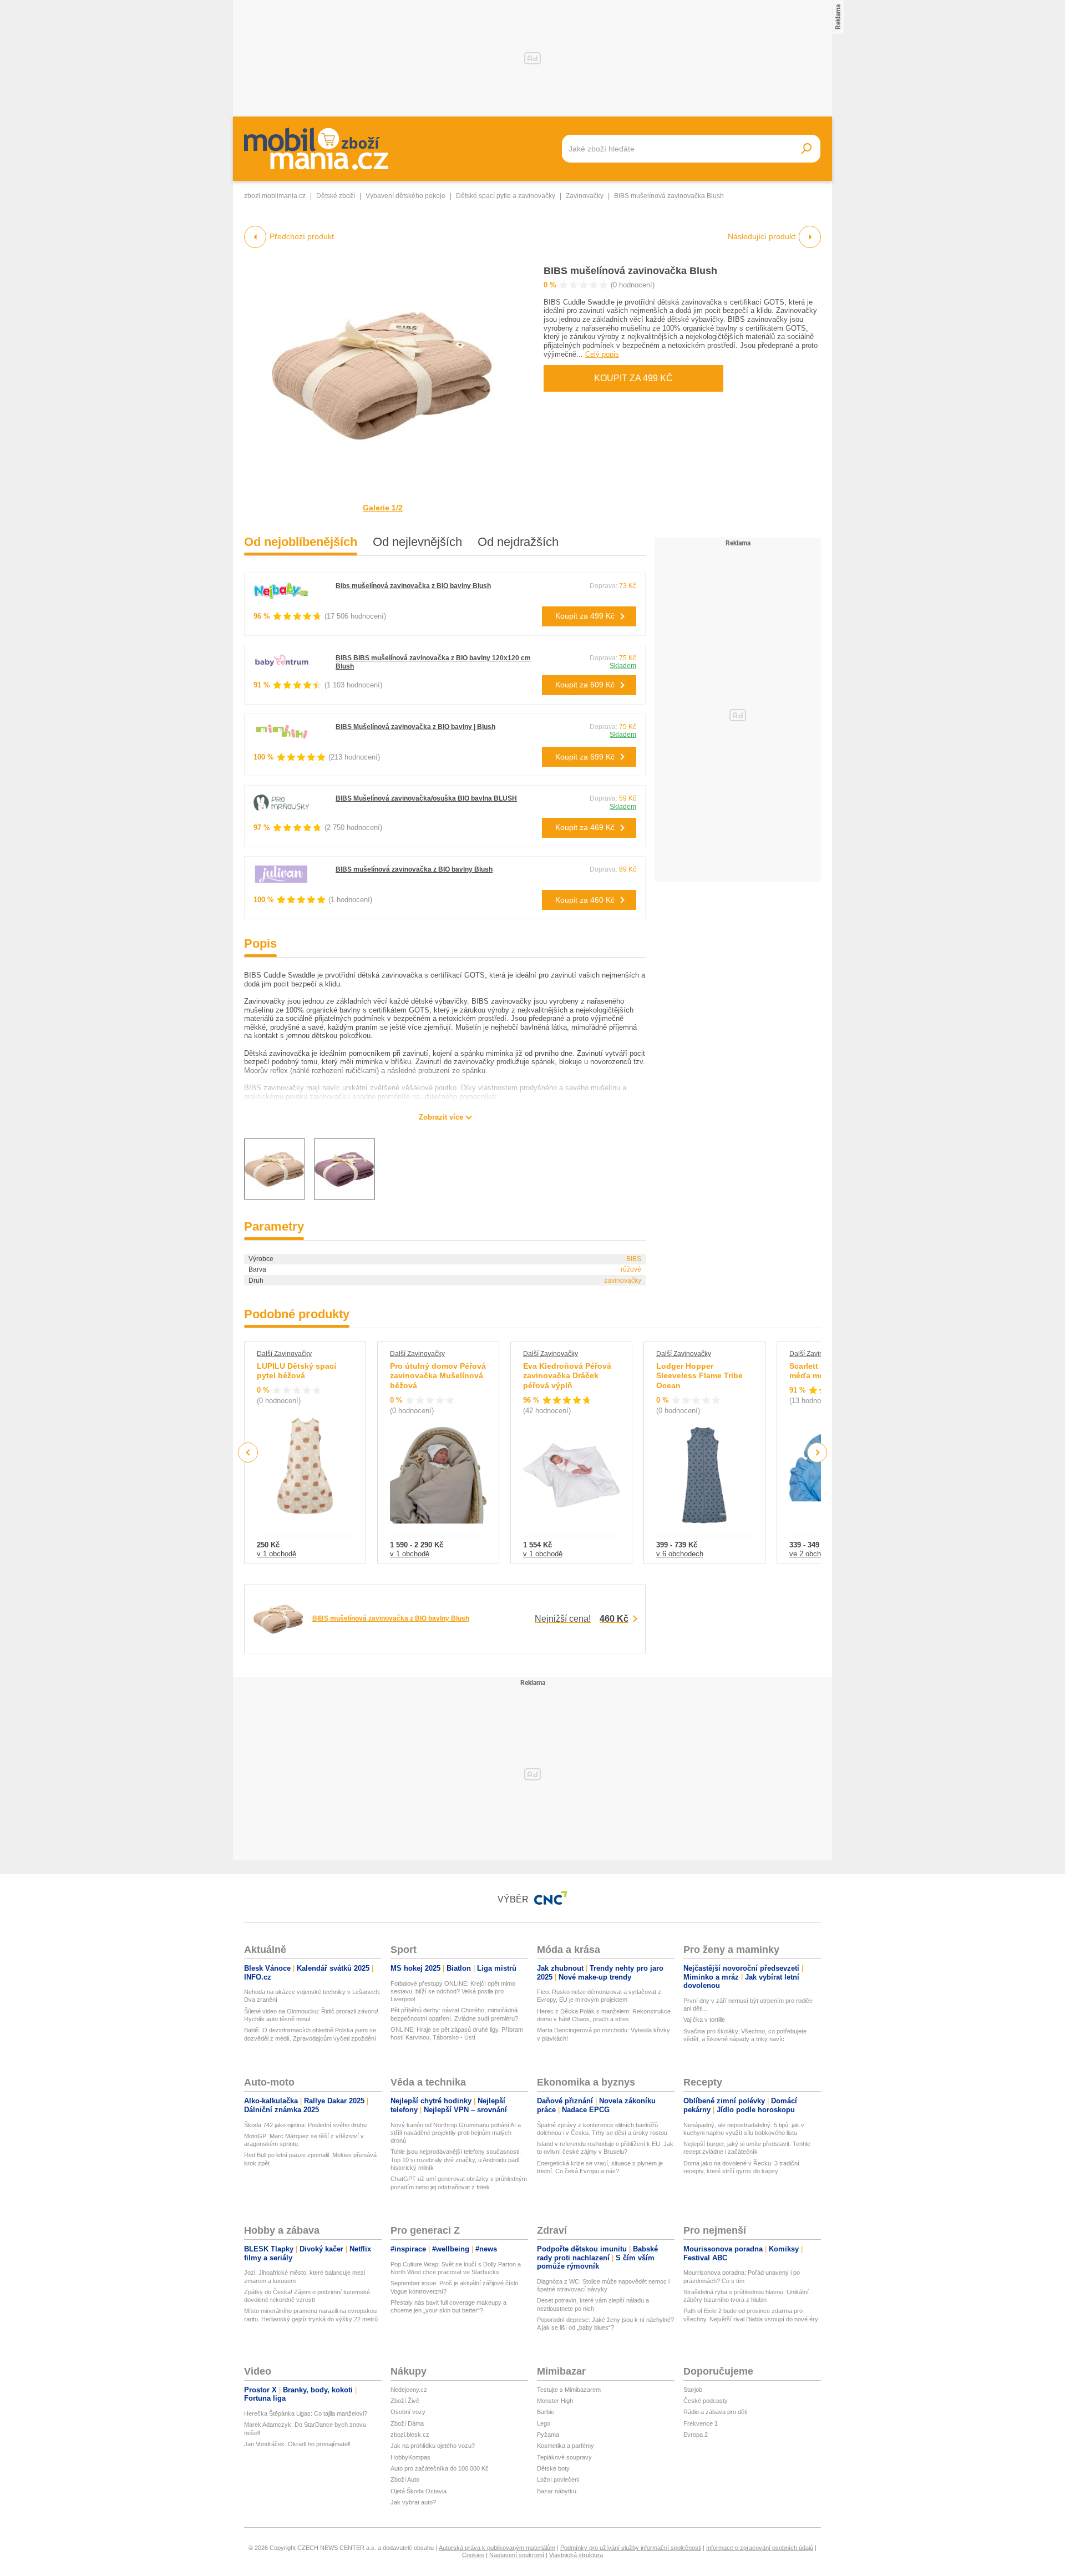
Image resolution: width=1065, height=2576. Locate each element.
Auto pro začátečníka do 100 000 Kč (440, 2468)
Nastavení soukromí (517, 2555)
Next (817, 1453)
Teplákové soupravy (564, 2457)
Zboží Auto (405, 2479)
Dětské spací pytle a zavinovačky (506, 196)
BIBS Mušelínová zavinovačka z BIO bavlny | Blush (415, 727)
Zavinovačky (585, 196)
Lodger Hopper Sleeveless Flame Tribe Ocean (699, 1376)
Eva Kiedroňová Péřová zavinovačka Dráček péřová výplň (567, 1376)
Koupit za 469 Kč (585, 827)
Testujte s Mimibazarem (569, 2390)
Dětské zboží (336, 196)
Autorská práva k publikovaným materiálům (497, 2548)
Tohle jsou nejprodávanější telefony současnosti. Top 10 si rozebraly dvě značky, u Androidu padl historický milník (456, 2160)
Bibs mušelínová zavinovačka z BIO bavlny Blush (413, 586)
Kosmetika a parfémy (566, 2446)
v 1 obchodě (277, 1554)
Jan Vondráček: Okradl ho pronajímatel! (297, 2444)
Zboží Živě (405, 2401)
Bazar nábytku (557, 2491)
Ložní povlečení (558, 2479)
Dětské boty (553, 2468)
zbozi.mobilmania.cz (275, 196)
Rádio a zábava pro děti (715, 2412)
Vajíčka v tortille (704, 2020)
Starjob (693, 2390)
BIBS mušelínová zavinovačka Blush (630, 271)
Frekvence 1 (701, 2423)
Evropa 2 (696, 2435)
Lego (544, 2423)
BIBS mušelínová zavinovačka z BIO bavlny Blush (414, 869)
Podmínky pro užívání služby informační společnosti (631, 2548)
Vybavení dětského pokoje (405, 196)
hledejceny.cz (409, 2390)
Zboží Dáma (407, 2423)
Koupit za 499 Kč (633, 378)
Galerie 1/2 (383, 508)
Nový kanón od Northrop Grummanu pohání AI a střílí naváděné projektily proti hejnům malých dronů (456, 2133)
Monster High (555, 2401)
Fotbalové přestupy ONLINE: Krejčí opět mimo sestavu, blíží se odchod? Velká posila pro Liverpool (453, 1992)
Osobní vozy (408, 2412)
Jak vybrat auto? (413, 2502)
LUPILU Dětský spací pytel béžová (296, 1371)
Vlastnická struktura (576, 2555)
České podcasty (706, 2401)
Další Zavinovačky (284, 1354)
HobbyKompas (410, 2457)
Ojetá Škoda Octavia (419, 2491)
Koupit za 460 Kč (585, 900)
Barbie (546, 2412)
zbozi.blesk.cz (410, 2435)
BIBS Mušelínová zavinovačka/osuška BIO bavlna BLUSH (426, 798)
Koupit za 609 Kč (585, 685)
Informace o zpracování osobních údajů (760, 2548)
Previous (248, 1452)
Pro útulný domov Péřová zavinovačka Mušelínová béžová (438, 1376)
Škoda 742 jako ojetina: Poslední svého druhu (305, 2125)
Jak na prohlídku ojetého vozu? (433, 2446)
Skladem (623, 666)
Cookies (473, 2555)
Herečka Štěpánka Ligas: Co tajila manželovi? (306, 2413)
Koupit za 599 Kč (585, 757)
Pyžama (548, 2435)
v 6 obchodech (680, 1554)
